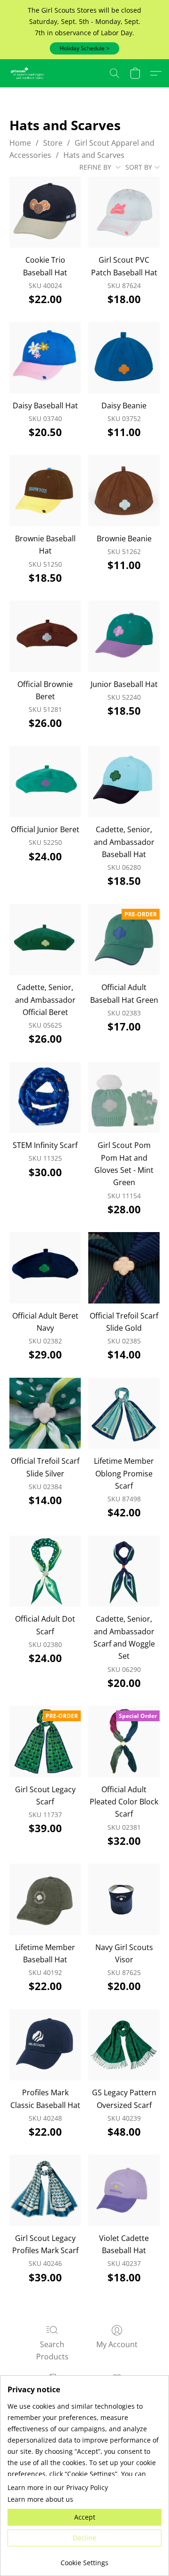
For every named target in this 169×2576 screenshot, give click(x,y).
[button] (84, 48)
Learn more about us (40, 2499)
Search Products (52, 2350)
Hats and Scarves (94, 155)
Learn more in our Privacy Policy (58, 2487)
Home (20, 143)
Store (53, 143)
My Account (117, 2344)
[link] (84, 2559)
